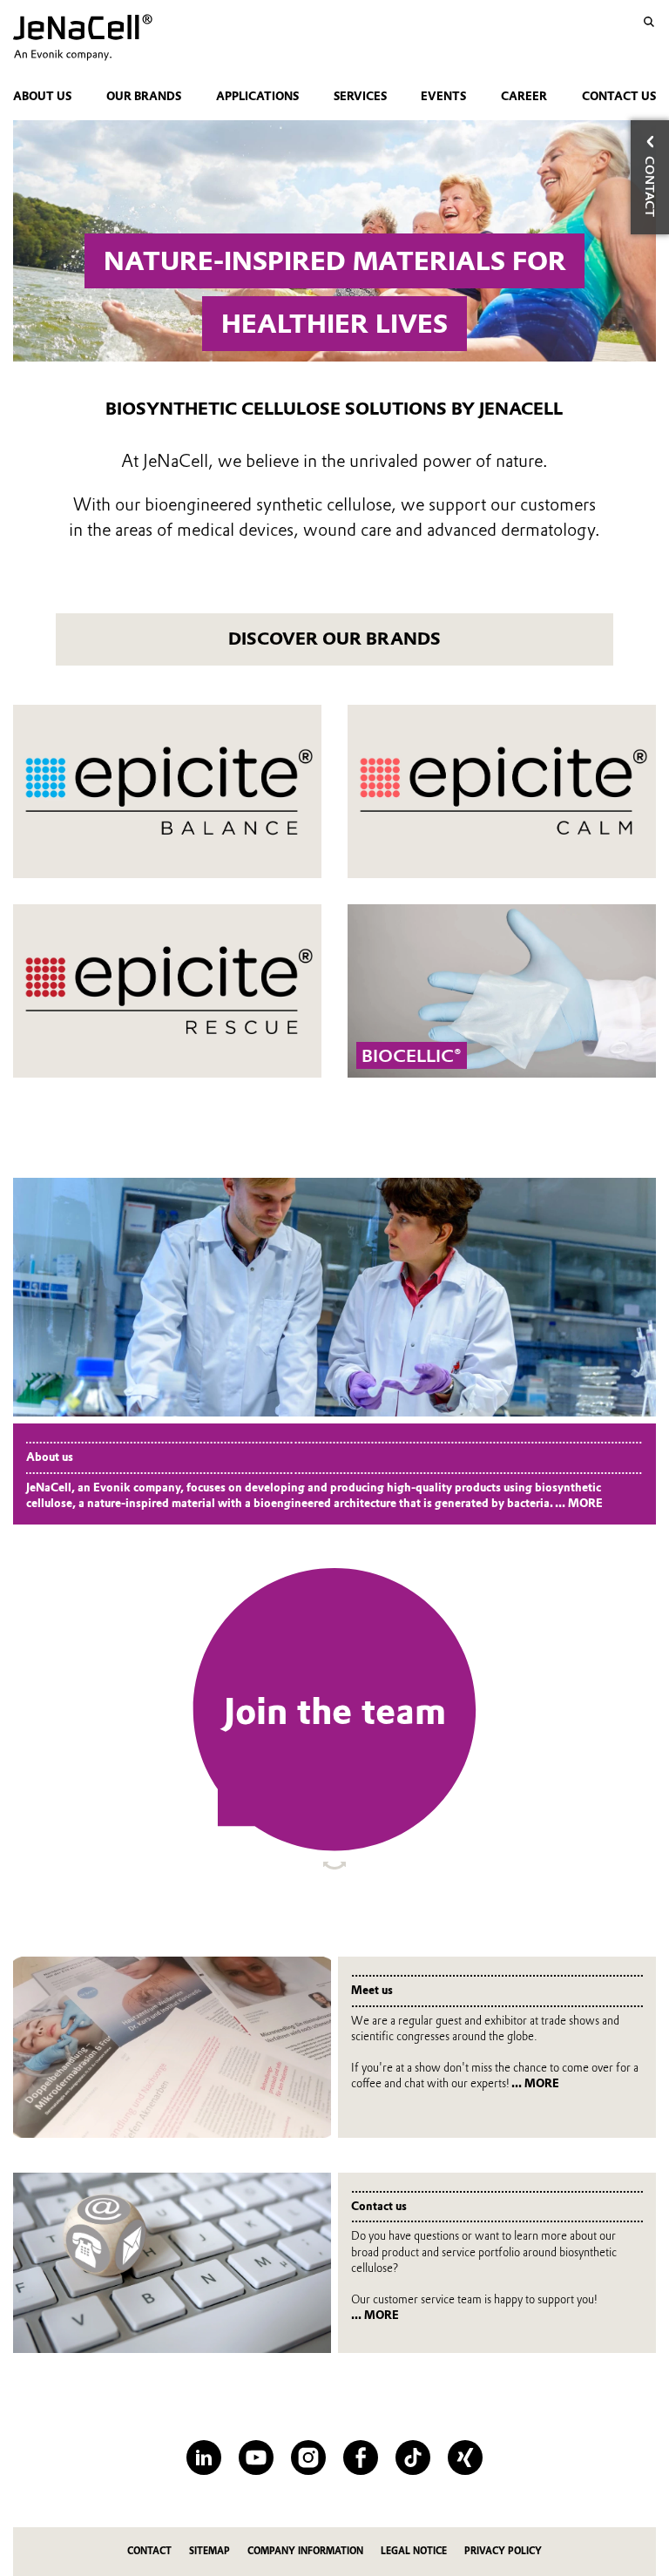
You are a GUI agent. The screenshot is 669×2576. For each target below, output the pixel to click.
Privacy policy (503, 2551)
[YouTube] (256, 2458)
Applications (257, 96)
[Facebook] (361, 2458)
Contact (149, 2551)
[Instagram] (308, 2458)
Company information (305, 2551)
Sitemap (209, 2551)
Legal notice (414, 2551)
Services (360, 96)
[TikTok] (413, 2458)
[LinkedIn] (204, 2458)
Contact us (619, 96)
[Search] (649, 22)
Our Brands (144, 96)
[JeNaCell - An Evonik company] (108, 37)
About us (42, 96)
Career (524, 96)
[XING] (465, 2458)
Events (443, 96)
